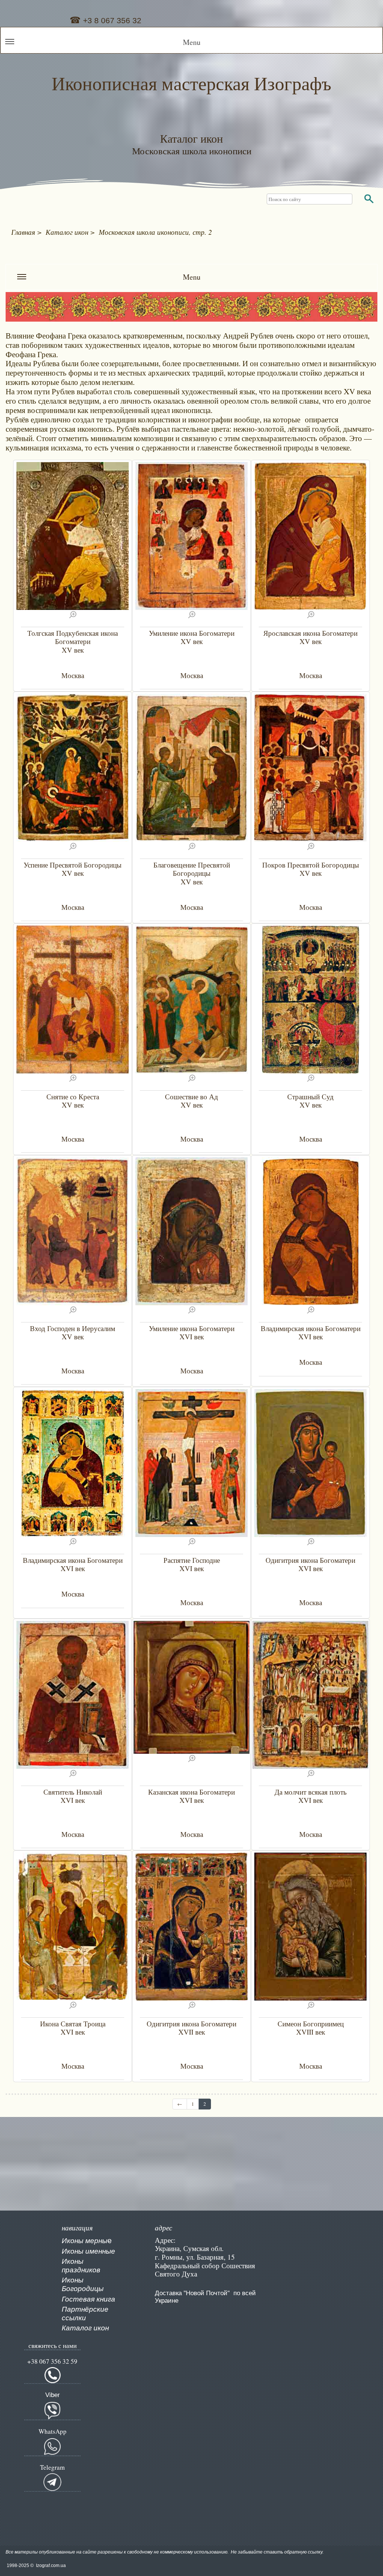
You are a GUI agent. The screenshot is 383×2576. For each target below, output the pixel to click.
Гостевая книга (88, 2299)
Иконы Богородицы (83, 2284)
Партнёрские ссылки (85, 2314)
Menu (192, 42)
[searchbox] (310, 199)
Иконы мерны (85, 2241)
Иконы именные (88, 2251)
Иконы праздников (81, 2266)
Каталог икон (85, 2328)
